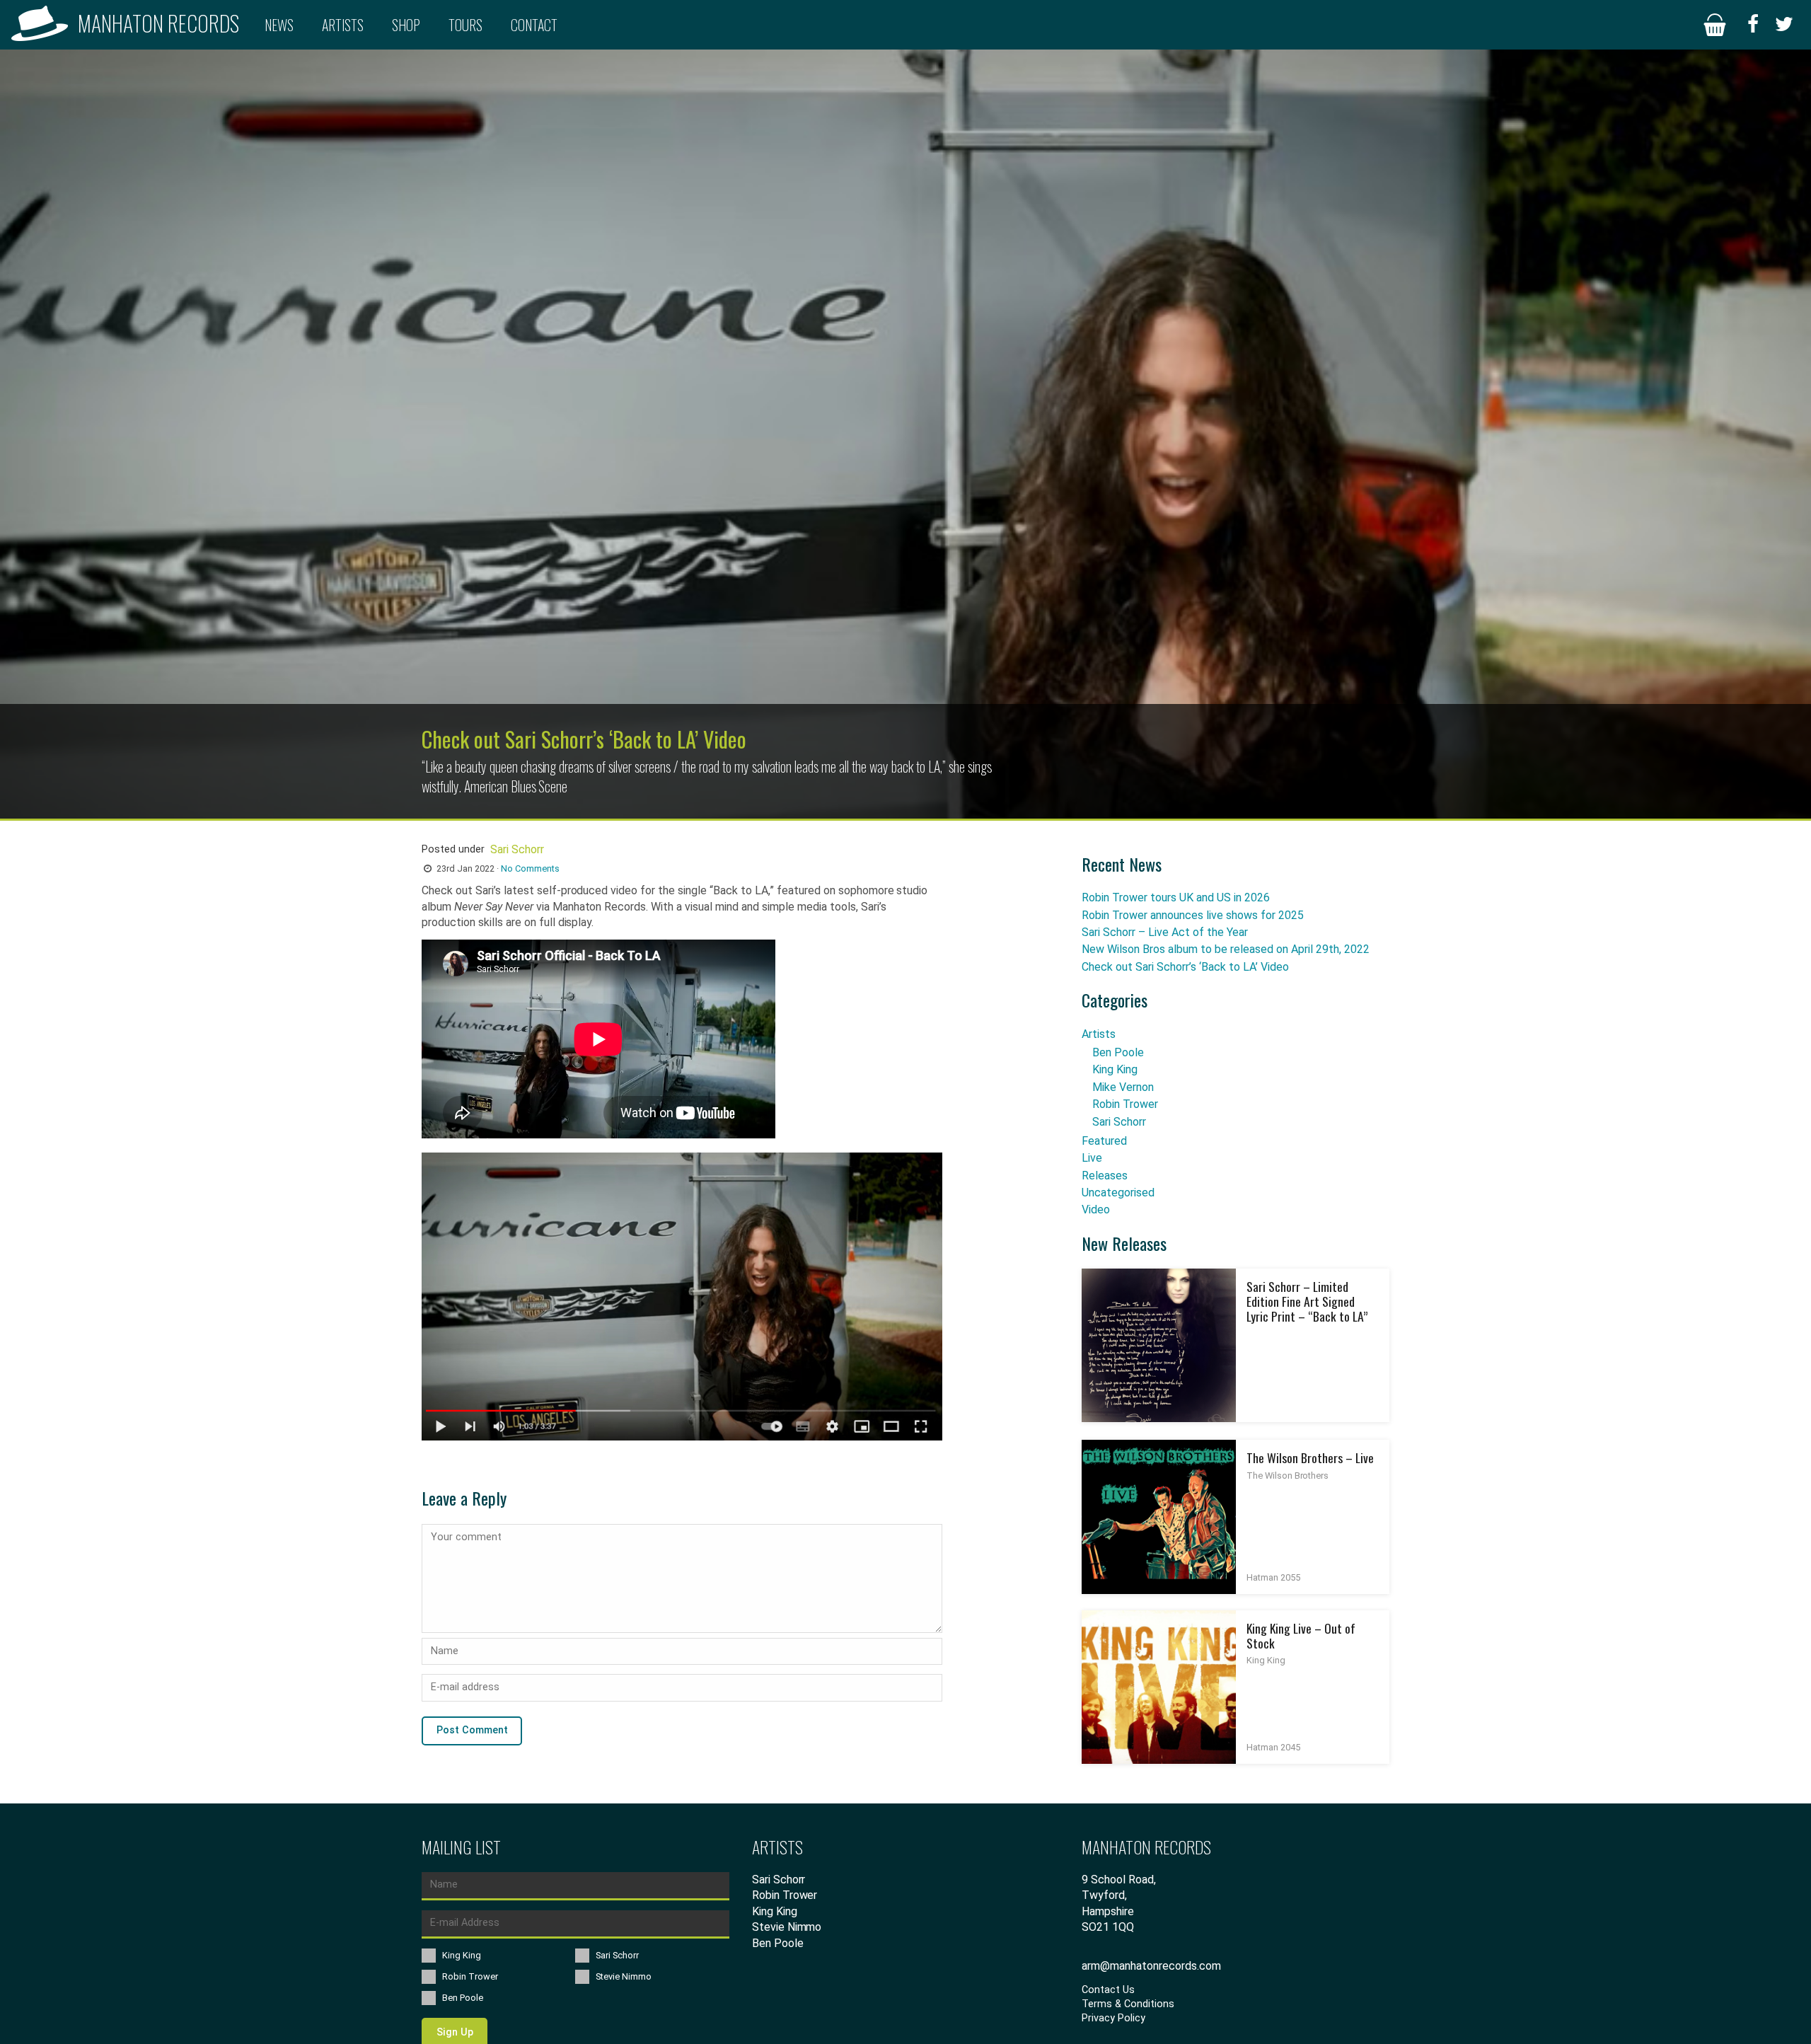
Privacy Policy (1113, 2018)
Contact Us (1108, 1990)
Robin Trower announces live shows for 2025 (1193, 915)
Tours (465, 25)
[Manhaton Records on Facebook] (1753, 25)
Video (1096, 1209)
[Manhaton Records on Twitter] (1784, 25)
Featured (1104, 1141)
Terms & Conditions (1128, 2004)
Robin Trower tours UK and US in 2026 (1176, 897)
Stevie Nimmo (787, 1927)
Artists (343, 25)
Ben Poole (1118, 1052)
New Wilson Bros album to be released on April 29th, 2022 (1226, 949)
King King (1115, 1069)
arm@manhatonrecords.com (1151, 1966)
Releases (1105, 1176)
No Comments (530, 868)
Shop (406, 25)
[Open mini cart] (1715, 25)
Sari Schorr (1119, 1122)
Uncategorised (1118, 1193)
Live (1092, 1158)
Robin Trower (1125, 1104)
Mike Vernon (1123, 1087)
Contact (534, 25)
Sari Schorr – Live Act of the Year (1165, 932)
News (279, 25)
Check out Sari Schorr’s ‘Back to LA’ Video (1185, 967)
